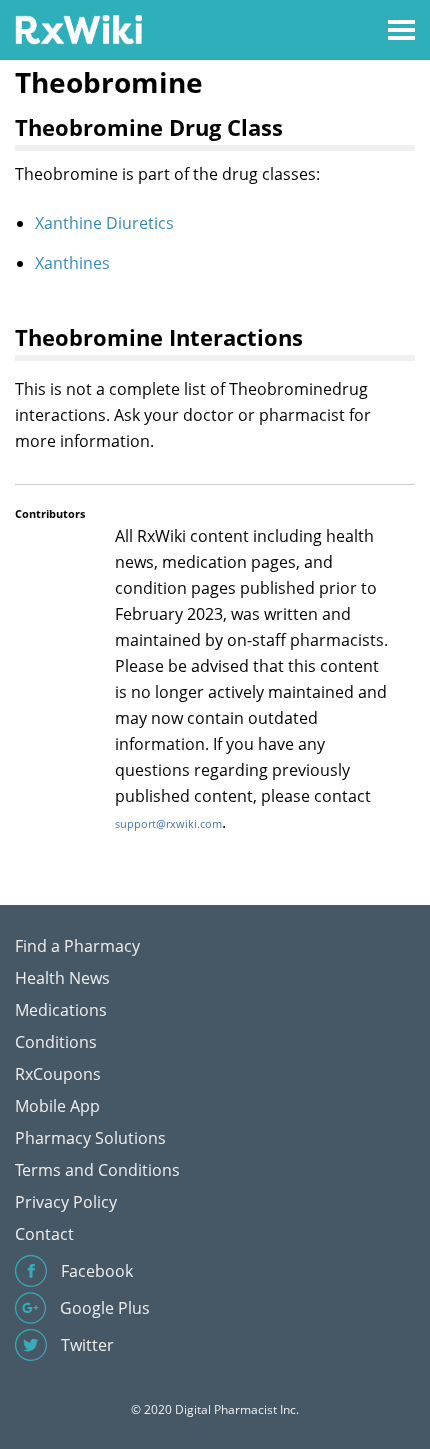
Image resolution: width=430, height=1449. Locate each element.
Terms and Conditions (97, 1170)
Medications (61, 1010)
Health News (62, 978)
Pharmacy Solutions (90, 1138)
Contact (44, 1234)
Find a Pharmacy (77, 946)
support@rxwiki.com (168, 823)
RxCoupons (58, 1074)
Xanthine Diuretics (104, 223)
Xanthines (72, 263)
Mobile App (57, 1106)
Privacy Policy (66, 1202)
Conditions (56, 1042)
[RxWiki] (78, 28)
